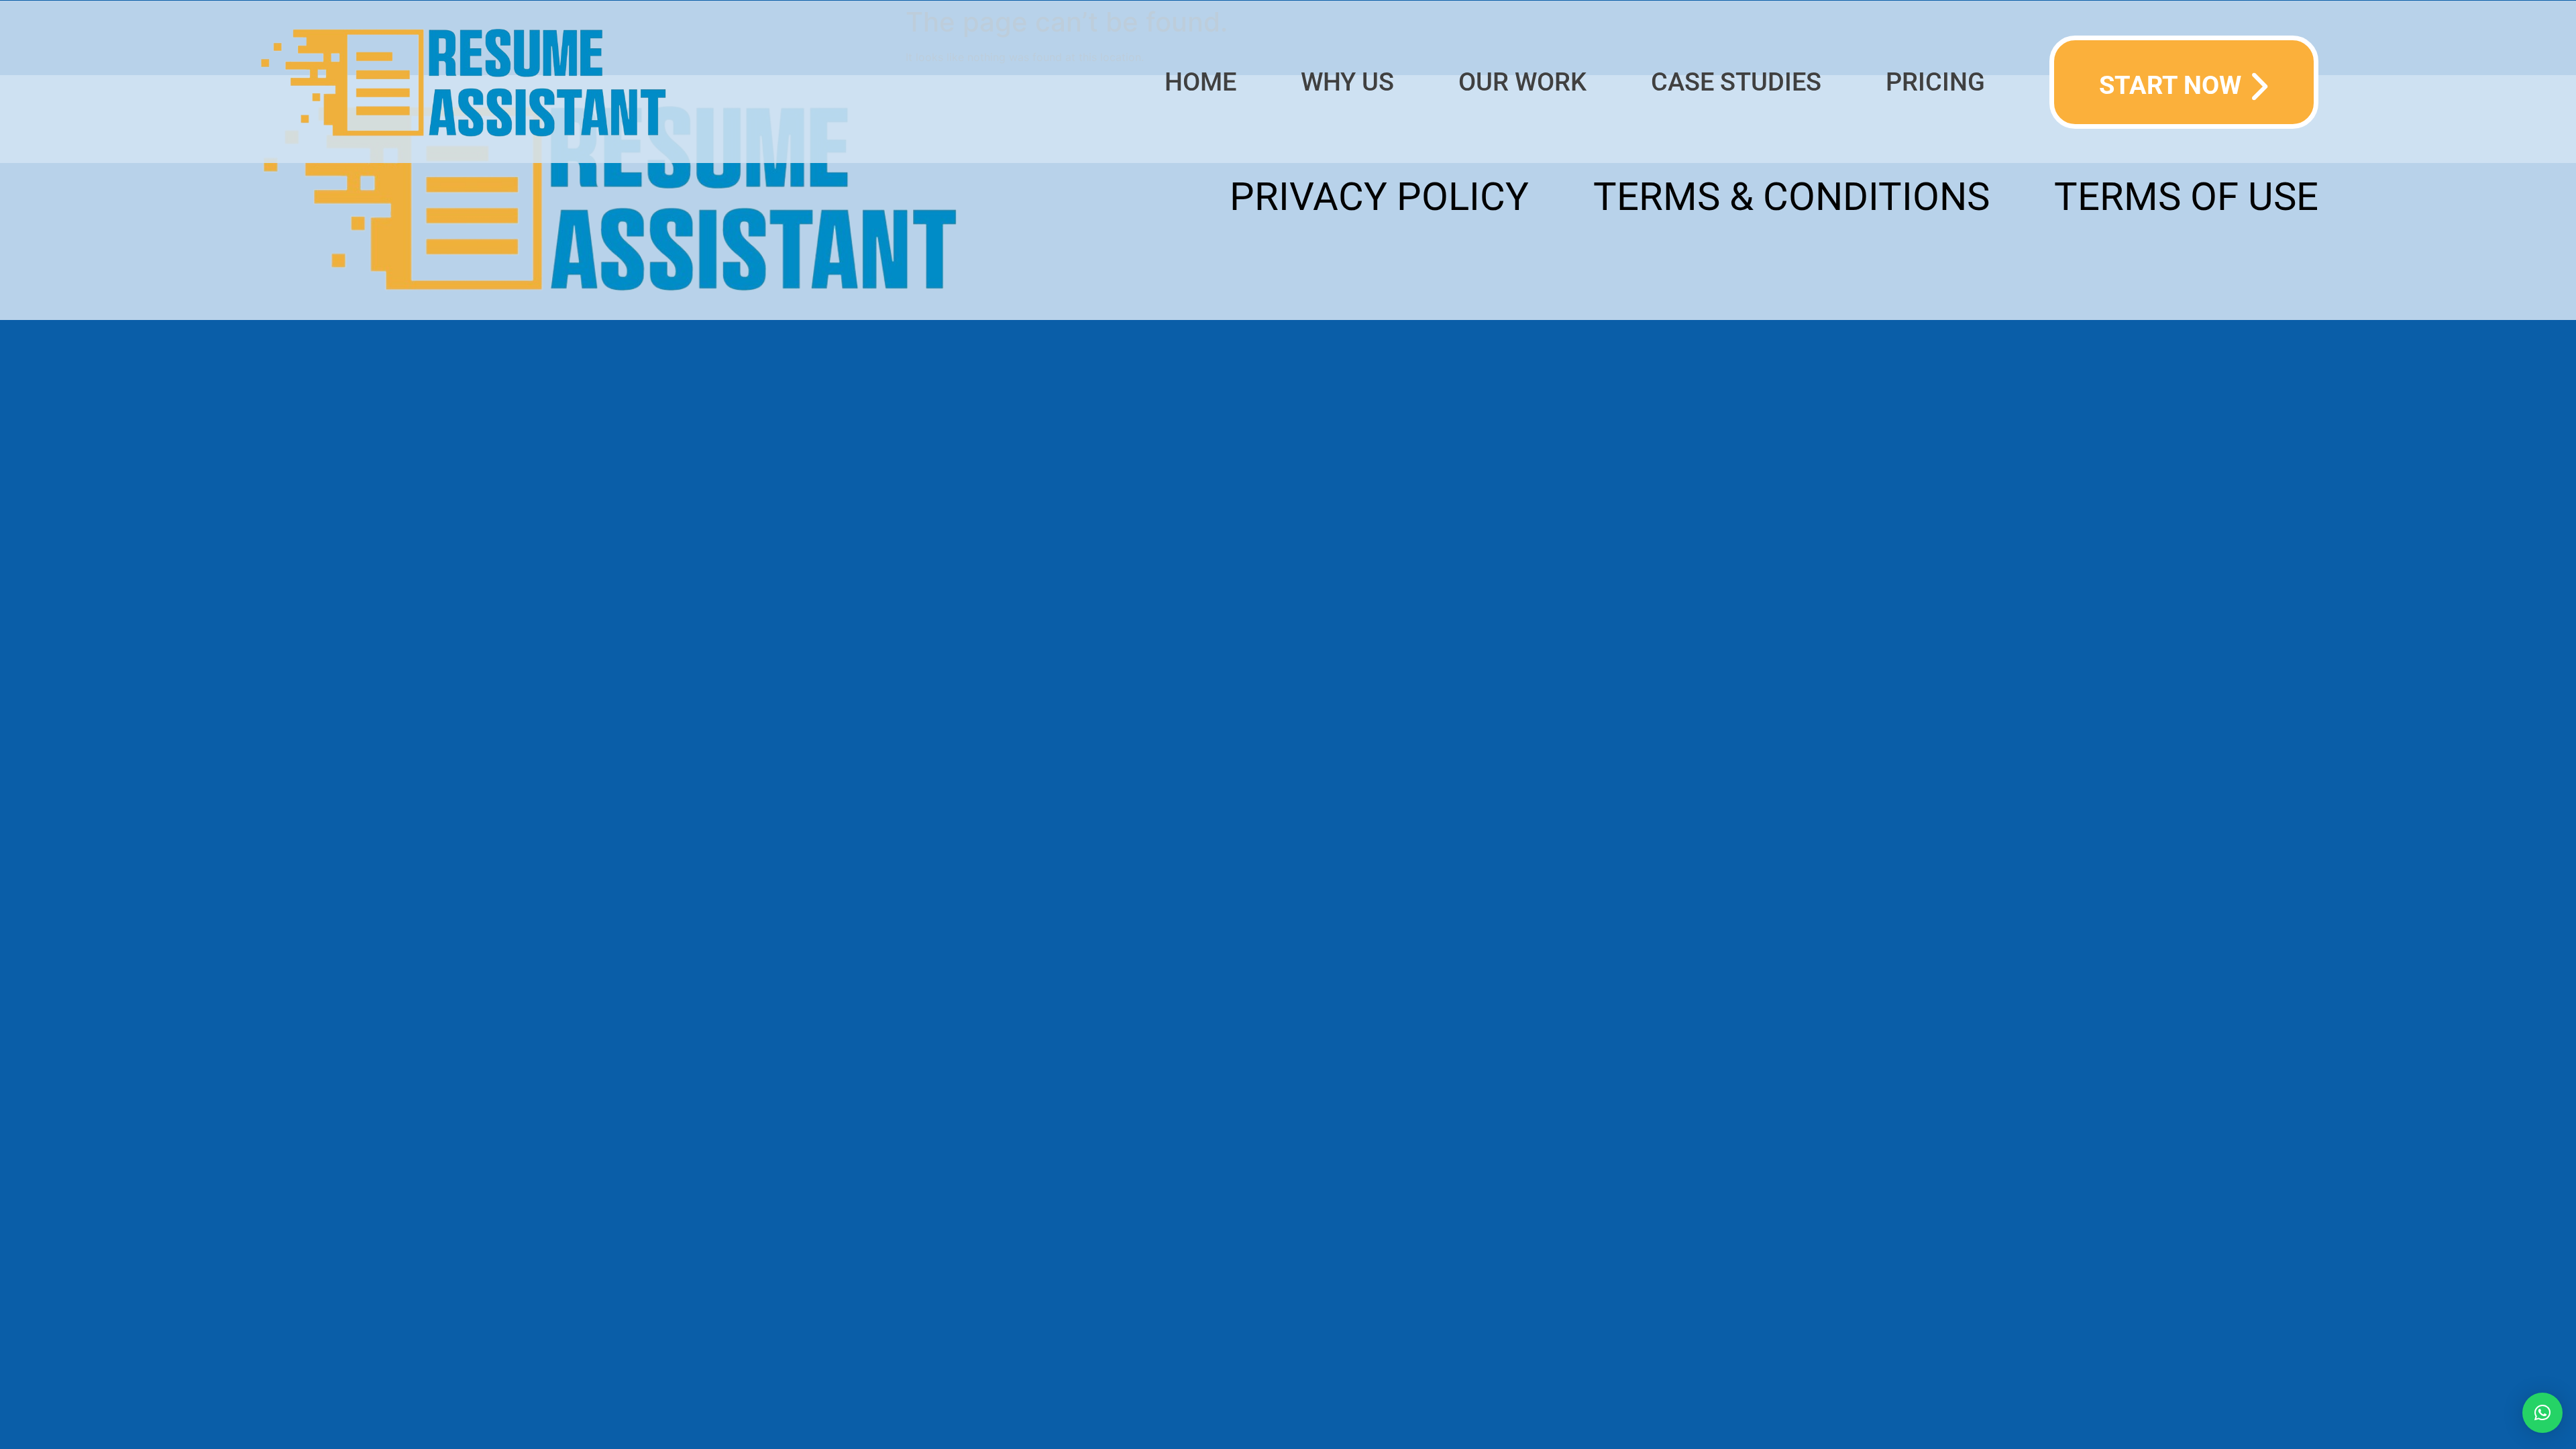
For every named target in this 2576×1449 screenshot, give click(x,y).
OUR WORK (1522, 82)
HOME (1200, 82)
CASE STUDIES (1736, 82)
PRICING (1935, 82)
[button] (2542, 1413)
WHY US (1347, 82)
